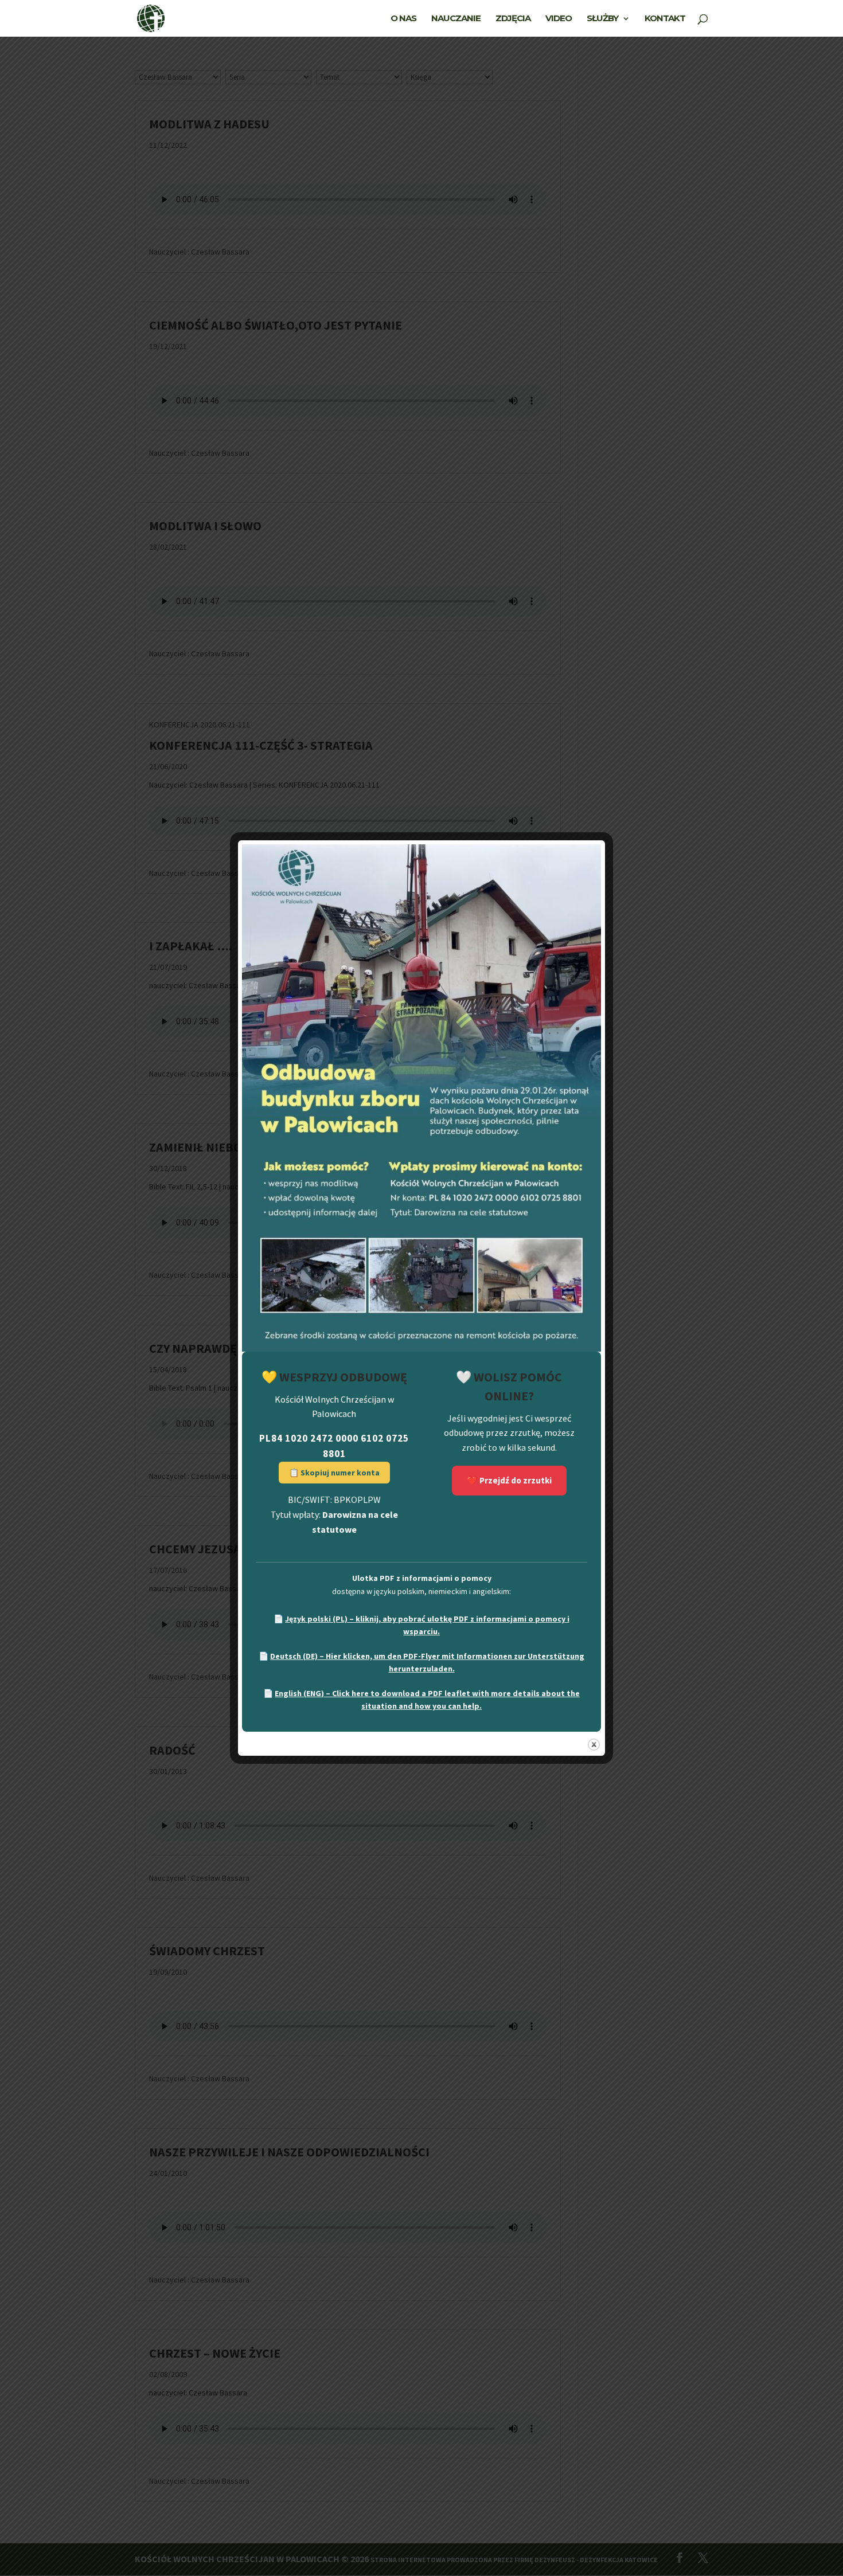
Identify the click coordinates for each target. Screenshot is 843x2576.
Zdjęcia (513, 19)
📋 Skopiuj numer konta (334, 1473)
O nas (403, 19)
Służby (602, 19)
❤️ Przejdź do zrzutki (509, 1480)
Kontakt (665, 19)
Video (559, 19)
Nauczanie (456, 19)
